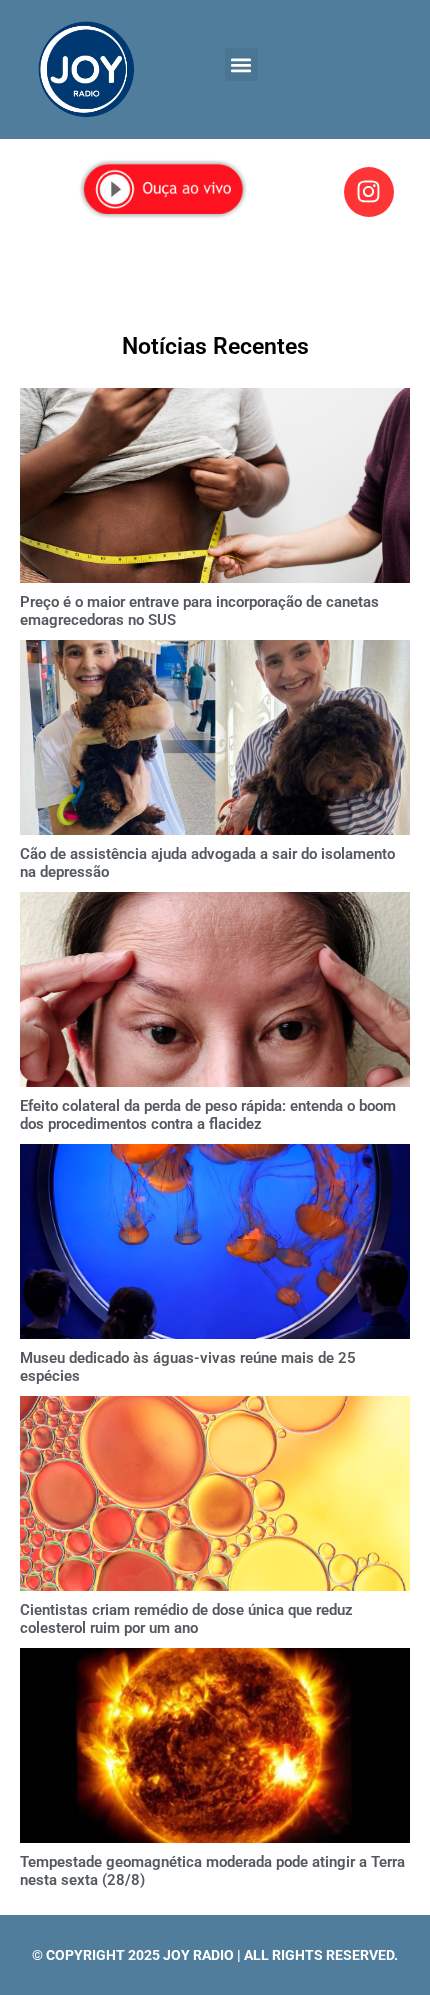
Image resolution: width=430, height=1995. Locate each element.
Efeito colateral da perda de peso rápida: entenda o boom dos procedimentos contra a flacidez (208, 1115)
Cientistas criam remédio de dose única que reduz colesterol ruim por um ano (186, 1619)
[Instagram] (369, 192)
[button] (241, 64)
